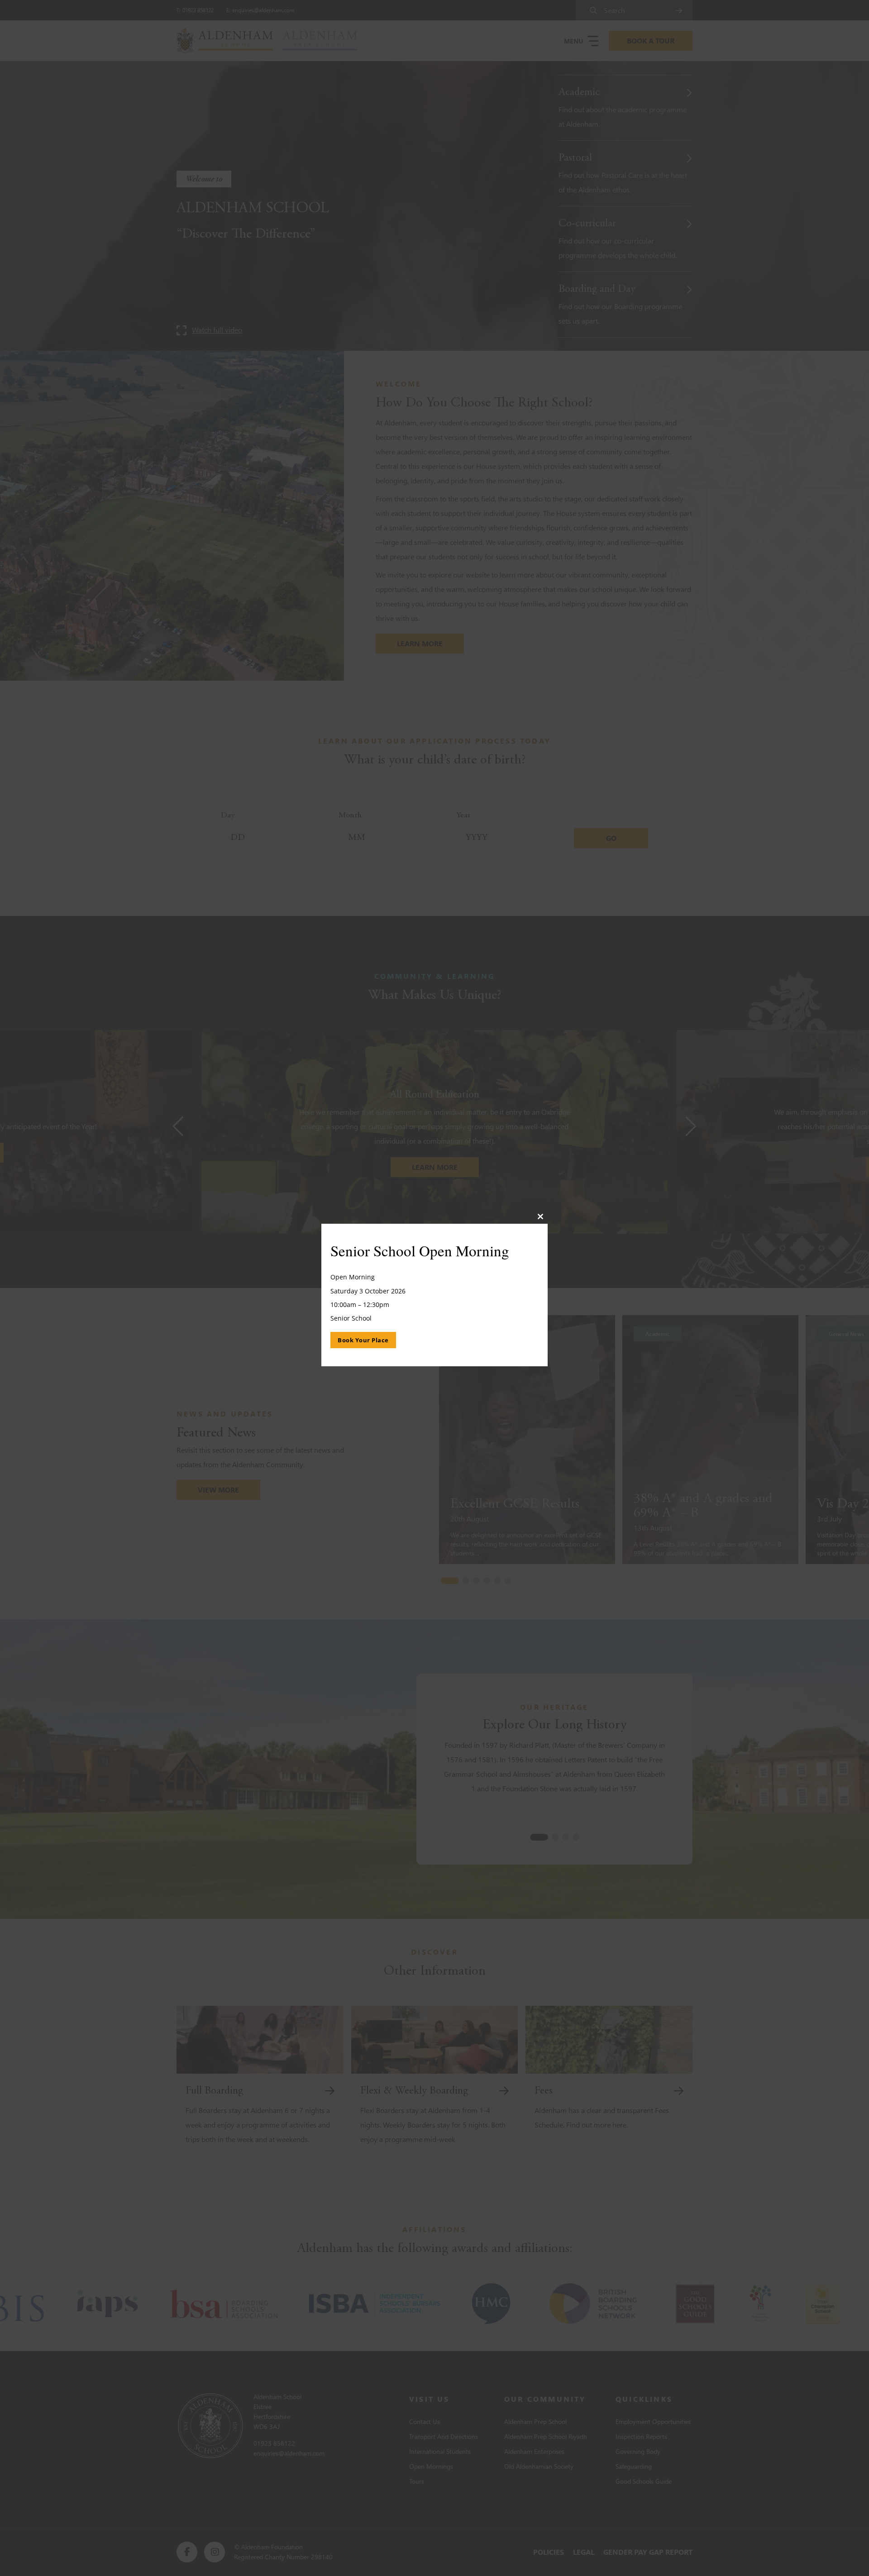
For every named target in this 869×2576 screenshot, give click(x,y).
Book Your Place (363, 1340)
